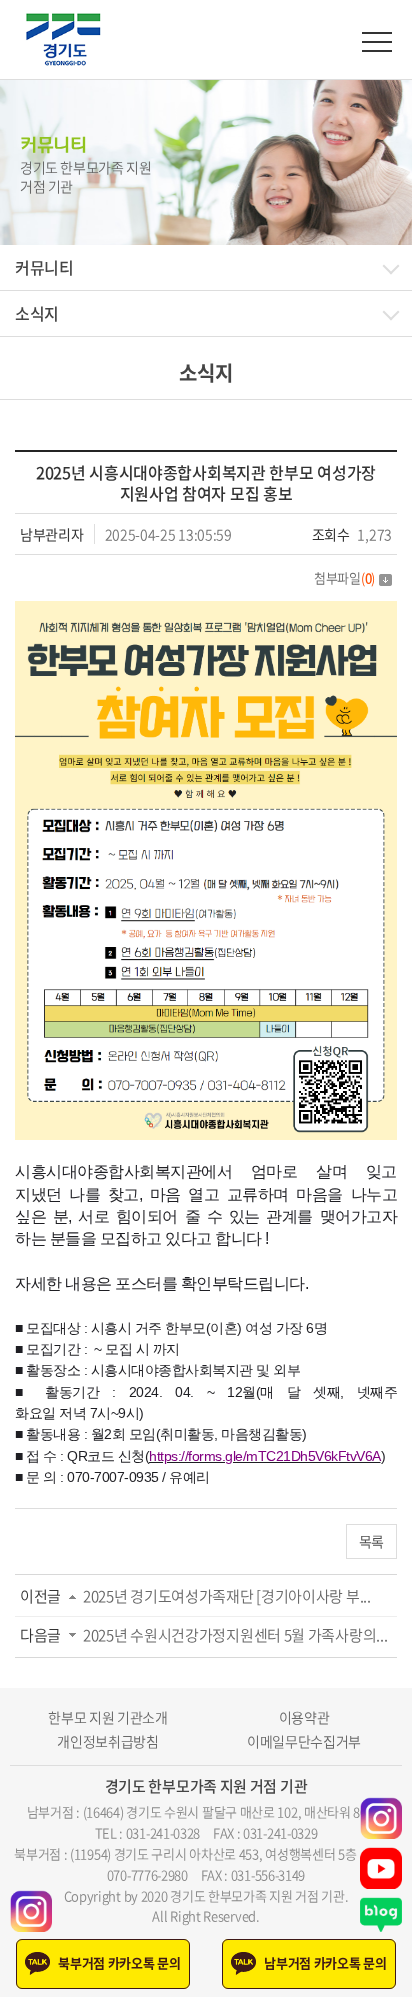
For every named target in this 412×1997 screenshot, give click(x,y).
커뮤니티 (44, 267)
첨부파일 (344, 577)
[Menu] (377, 42)
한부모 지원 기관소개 (108, 1717)
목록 (371, 1541)
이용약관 (304, 1717)
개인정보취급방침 (108, 1741)
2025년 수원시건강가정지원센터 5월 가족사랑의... (235, 1635)
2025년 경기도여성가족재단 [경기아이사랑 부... (227, 1596)
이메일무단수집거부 (304, 1741)
